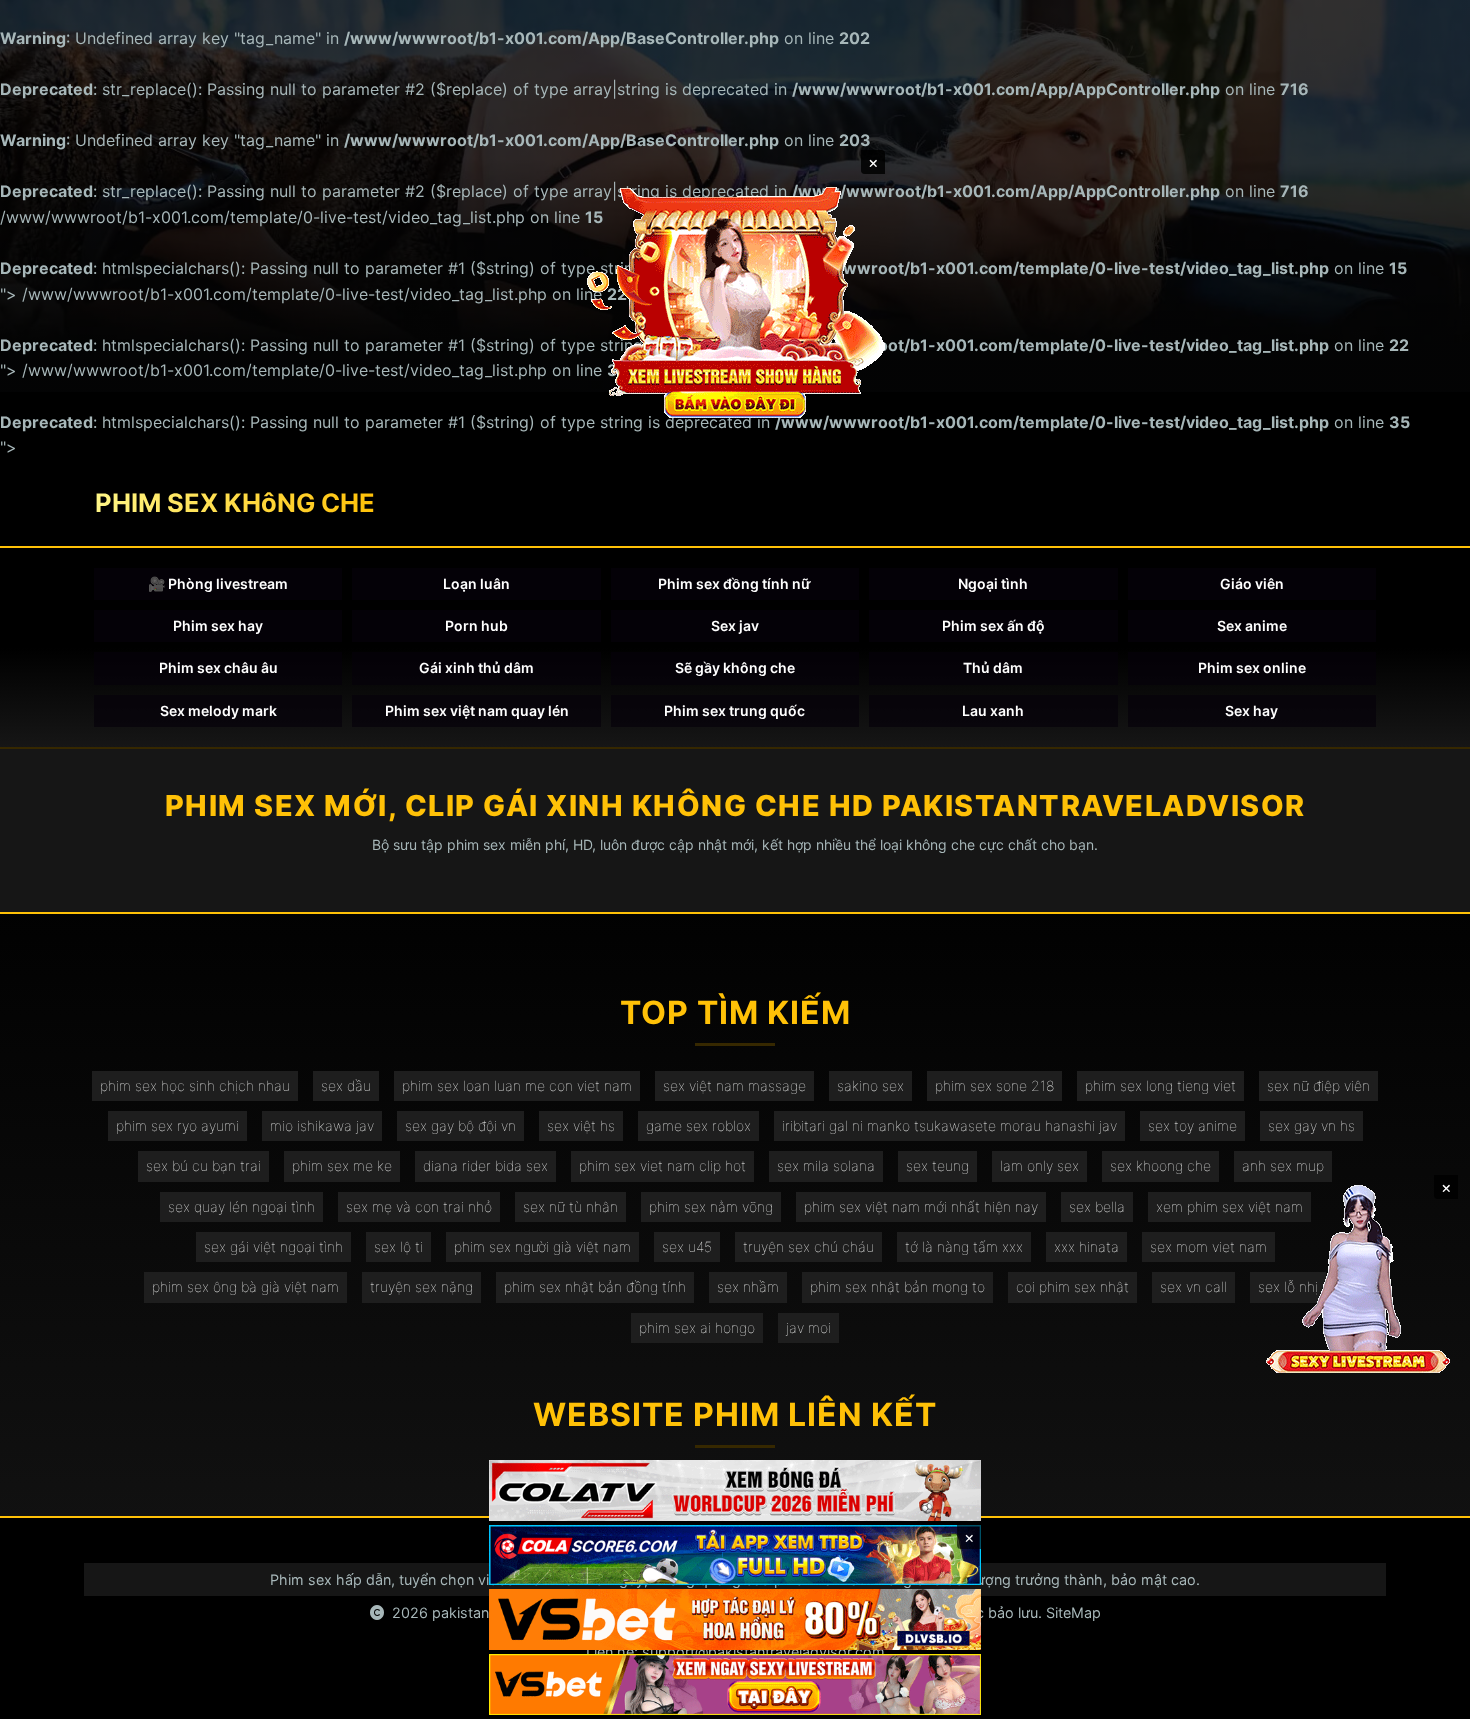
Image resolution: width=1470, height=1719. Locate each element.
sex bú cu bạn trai (203, 1165)
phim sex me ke (342, 1165)
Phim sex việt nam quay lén (477, 710)
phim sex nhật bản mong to (897, 1286)
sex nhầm (748, 1286)
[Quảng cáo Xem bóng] (735, 1490)
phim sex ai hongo (697, 1327)
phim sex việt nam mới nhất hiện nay (921, 1206)
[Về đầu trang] (1426, 1695)
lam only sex (1039, 1165)
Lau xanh (993, 710)
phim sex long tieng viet (1160, 1085)
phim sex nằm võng (711, 1206)
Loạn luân (476, 583)
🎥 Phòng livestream (218, 583)
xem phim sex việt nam (1229, 1206)
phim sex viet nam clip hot (662, 1165)
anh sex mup (1283, 1165)
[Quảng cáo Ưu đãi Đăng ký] (735, 1555)
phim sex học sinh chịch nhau (195, 1085)
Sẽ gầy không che (735, 667)
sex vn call (1193, 1286)
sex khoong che (1160, 1165)
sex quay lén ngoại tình (241, 1206)
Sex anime (1252, 625)
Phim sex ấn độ (993, 625)
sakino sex (870, 1085)
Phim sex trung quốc (734, 710)
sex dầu (346, 1085)
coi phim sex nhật (1072, 1286)
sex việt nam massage (734, 1085)
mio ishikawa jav (322, 1125)
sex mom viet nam (1208, 1246)
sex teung (937, 1165)
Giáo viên (1252, 583)
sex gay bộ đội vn (460, 1125)
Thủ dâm (993, 667)
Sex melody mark (218, 710)
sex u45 (687, 1246)
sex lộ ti (398, 1246)
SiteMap (1073, 1612)
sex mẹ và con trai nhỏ (419, 1206)
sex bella (1097, 1206)
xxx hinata (1086, 1246)
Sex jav (735, 625)
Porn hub (476, 625)
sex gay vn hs (1311, 1125)
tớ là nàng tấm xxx (964, 1246)
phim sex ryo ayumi (177, 1125)
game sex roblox (698, 1125)
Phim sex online (1252, 667)
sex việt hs (581, 1125)
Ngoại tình (993, 583)
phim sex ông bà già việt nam (245, 1286)
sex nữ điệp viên (1318, 1085)
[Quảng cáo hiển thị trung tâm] (735, 300)
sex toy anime (1192, 1125)
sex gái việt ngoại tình (273, 1246)
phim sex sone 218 (994, 1085)
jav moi (808, 1327)
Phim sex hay (218, 625)
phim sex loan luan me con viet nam (517, 1085)
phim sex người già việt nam (542, 1246)
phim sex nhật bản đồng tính (595, 1286)
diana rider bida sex (485, 1165)
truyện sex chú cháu (808, 1246)
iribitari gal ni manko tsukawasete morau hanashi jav (949, 1125)
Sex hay (1251, 710)
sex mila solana (826, 1165)
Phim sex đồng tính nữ (734, 583)
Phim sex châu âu (218, 667)
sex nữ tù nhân (570, 1206)
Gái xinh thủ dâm (476, 667)
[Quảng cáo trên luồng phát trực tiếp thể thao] (735, 1684)
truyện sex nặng (421, 1286)
